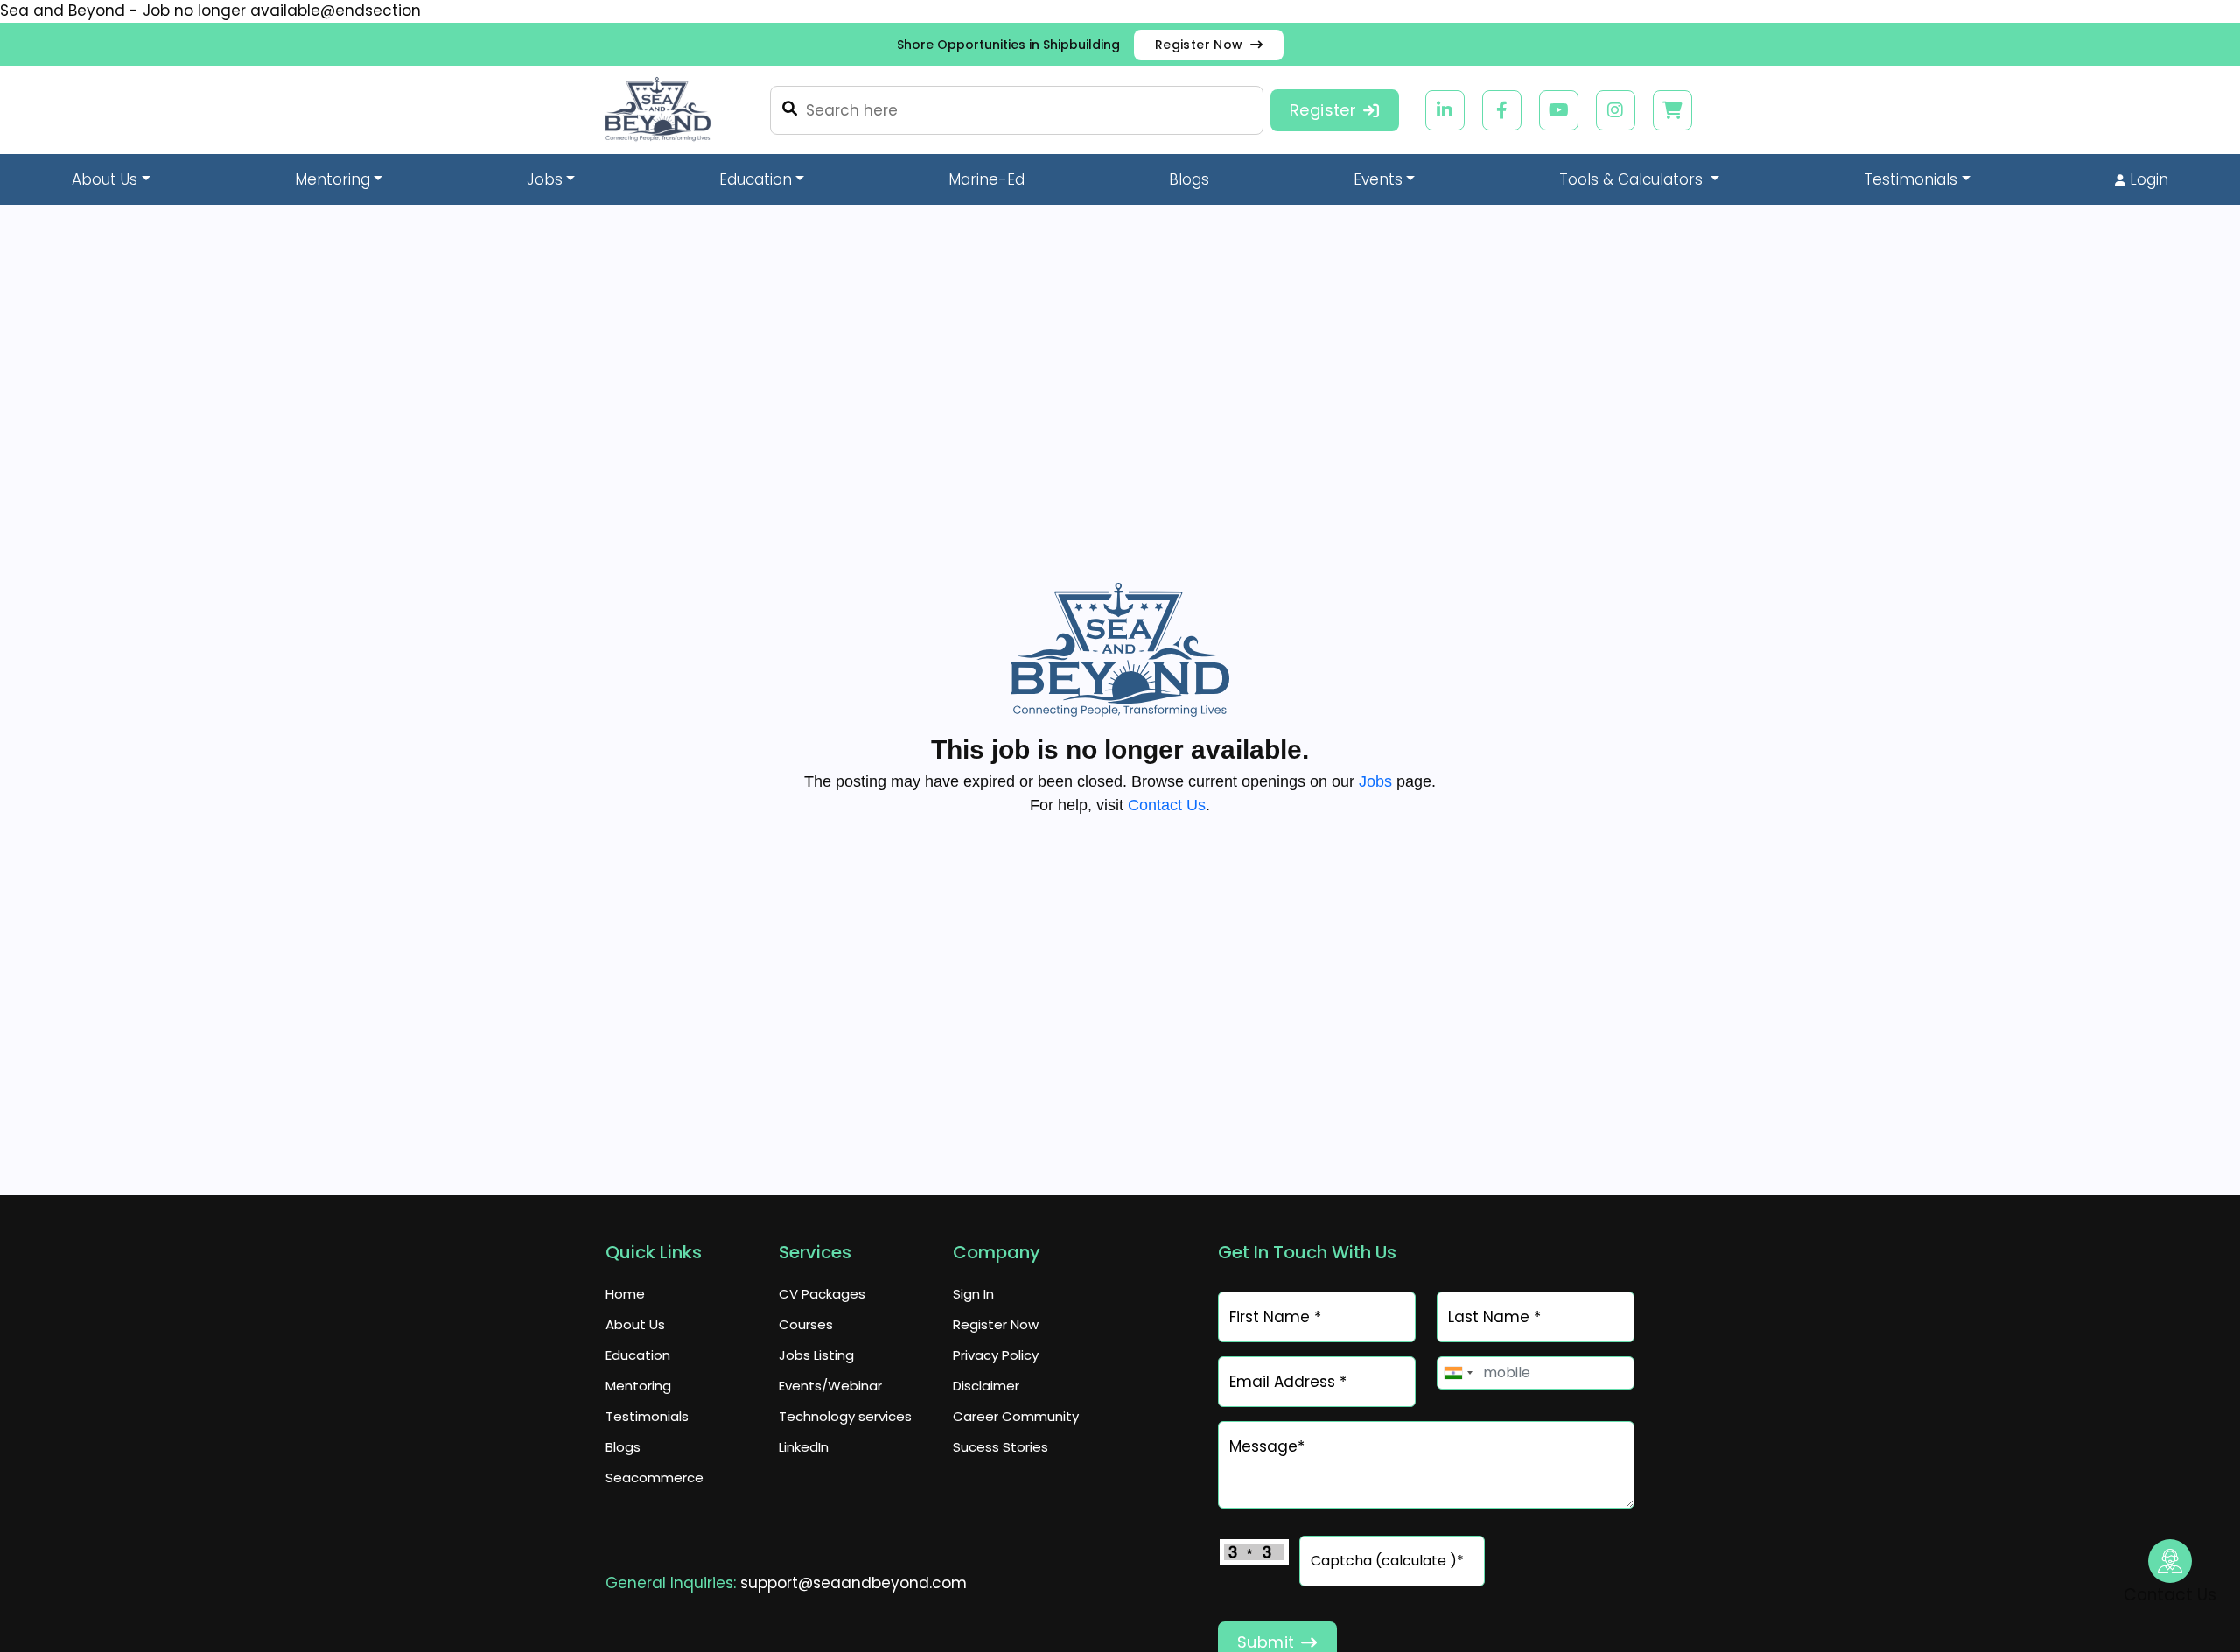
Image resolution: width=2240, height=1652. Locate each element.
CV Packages (822, 1294)
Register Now (1084, 44)
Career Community (1016, 1416)
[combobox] (1458, 1373)
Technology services (845, 1416)
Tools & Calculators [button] (1633, 179)
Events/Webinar (830, 1386)
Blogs (1189, 179)
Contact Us (1167, 805)
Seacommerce (654, 1477)
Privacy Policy (996, 1355)
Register (1323, 110)
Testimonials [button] (1911, 179)
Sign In (973, 1294)
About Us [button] (105, 179)
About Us (635, 1324)
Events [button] (1378, 179)
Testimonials (647, 1416)
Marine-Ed (987, 179)
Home (625, 1294)
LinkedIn (804, 1447)
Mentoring (638, 1386)
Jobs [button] (545, 179)
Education (638, 1355)
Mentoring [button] (332, 179)
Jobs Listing (816, 1355)
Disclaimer (986, 1386)
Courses (806, 1324)
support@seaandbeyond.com (854, 1583)
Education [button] (756, 179)
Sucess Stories (1001, 1447)
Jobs (1375, 781)
